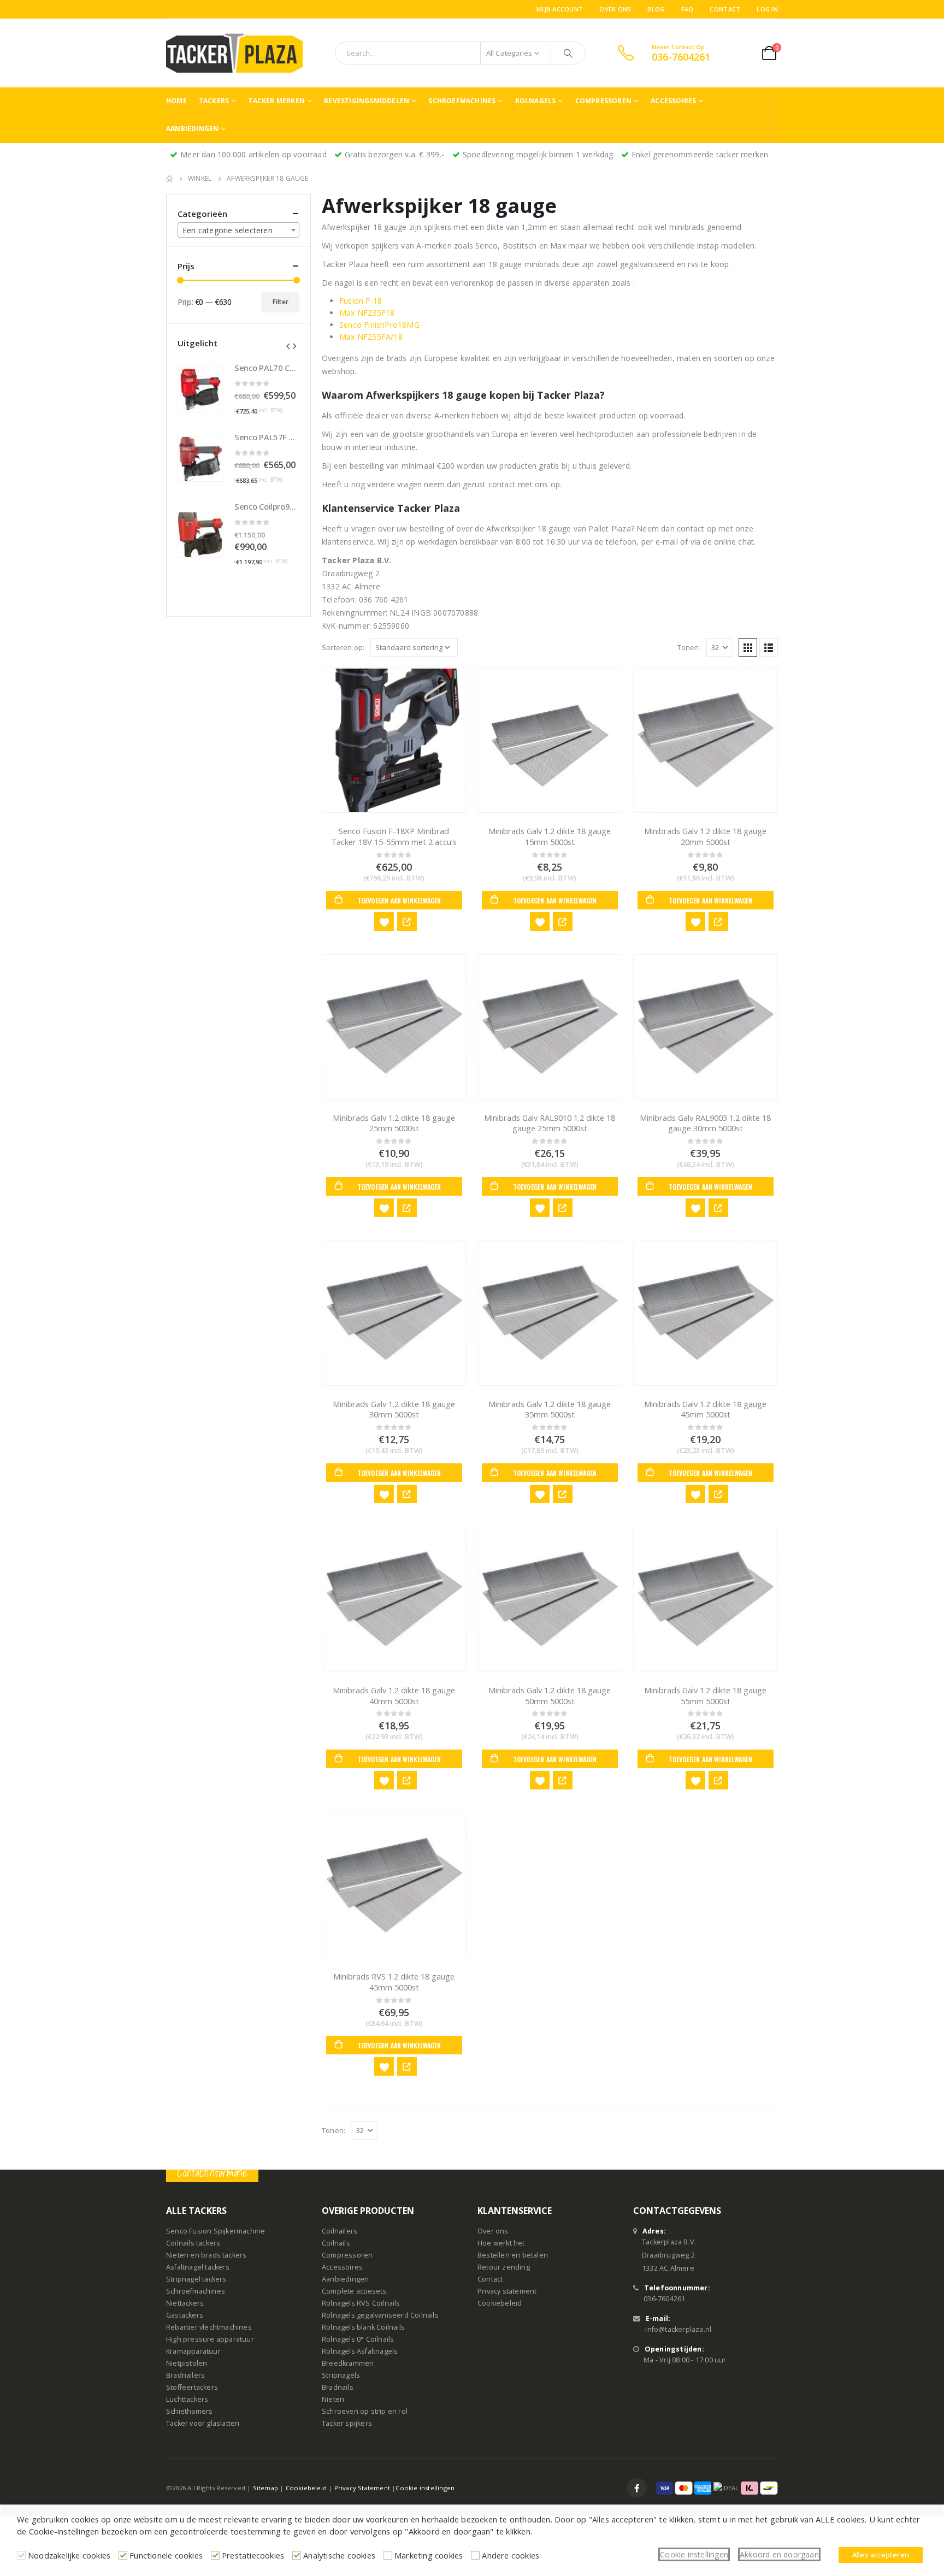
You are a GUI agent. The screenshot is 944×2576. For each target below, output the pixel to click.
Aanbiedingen (192, 129)
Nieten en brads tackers (206, 2255)
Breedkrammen (348, 2363)
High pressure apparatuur (210, 2339)
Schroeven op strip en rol (365, 2411)
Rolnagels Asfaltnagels (360, 2351)
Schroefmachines (462, 101)
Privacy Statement (362, 2488)
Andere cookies (511, 2555)
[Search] (568, 53)
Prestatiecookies (253, 2555)
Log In (767, 9)
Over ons (615, 9)
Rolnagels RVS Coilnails (361, 2303)
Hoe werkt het (501, 2243)
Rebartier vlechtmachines (209, 2327)
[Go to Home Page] (169, 179)
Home (176, 101)
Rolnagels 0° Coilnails (358, 2339)
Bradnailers (185, 2375)
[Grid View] (748, 647)
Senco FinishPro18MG (379, 325)
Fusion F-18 (361, 301)
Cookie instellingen (425, 2488)
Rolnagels (536, 101)
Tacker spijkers (347, 2423)
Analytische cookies (339, 2555)
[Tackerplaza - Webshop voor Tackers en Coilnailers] (234, 53)
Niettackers (185, 2303)
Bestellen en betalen (513, 2255)
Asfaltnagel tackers (198, 2267)
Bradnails (338, 2387)
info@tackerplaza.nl (678, 2329)
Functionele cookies (166, 2555)
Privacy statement (507, 2291)
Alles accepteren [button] (881, 2555)
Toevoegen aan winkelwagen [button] (399, 900)
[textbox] (238, 231)
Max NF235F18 (367, 313)
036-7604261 (664, 2299)
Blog (656, 9)
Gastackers (185, 2315)
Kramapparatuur (193, 2351)
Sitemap (265, 2488)
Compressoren (603, 101)
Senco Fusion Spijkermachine (216, 2231)
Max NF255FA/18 (371, 337)
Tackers (214, 101)
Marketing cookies (429, 2555)
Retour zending (504, 2267)
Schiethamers (189, 2411)
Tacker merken (276, 101)
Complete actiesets (354, 2291)
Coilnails (336, 2243)
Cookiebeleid (500, 2303)
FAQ (688, 9)
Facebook (637, 2488)
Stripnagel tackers (196, 2279)
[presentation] (288, 345)
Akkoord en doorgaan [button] (779, 2554)
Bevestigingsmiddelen (367, 101)
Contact (725, 9)
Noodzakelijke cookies (69, 2555)
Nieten (333, 2399)
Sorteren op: (343, 647)
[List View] (769, 647)
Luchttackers (187, 2399)
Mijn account (560, 9)
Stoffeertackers (192, 2387)
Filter (281, 302)
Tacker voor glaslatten (203, 2423)
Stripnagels (341, 2375)
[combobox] (238, 230)
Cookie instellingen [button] (694, 2554)
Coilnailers (340, 2231)
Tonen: (689, 647)
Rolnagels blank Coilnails (363, 2327)
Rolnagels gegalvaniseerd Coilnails (380, 2315)
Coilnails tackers (193, 2243)
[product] (394, 740)
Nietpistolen (187, 2363)
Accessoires (673, 101)
